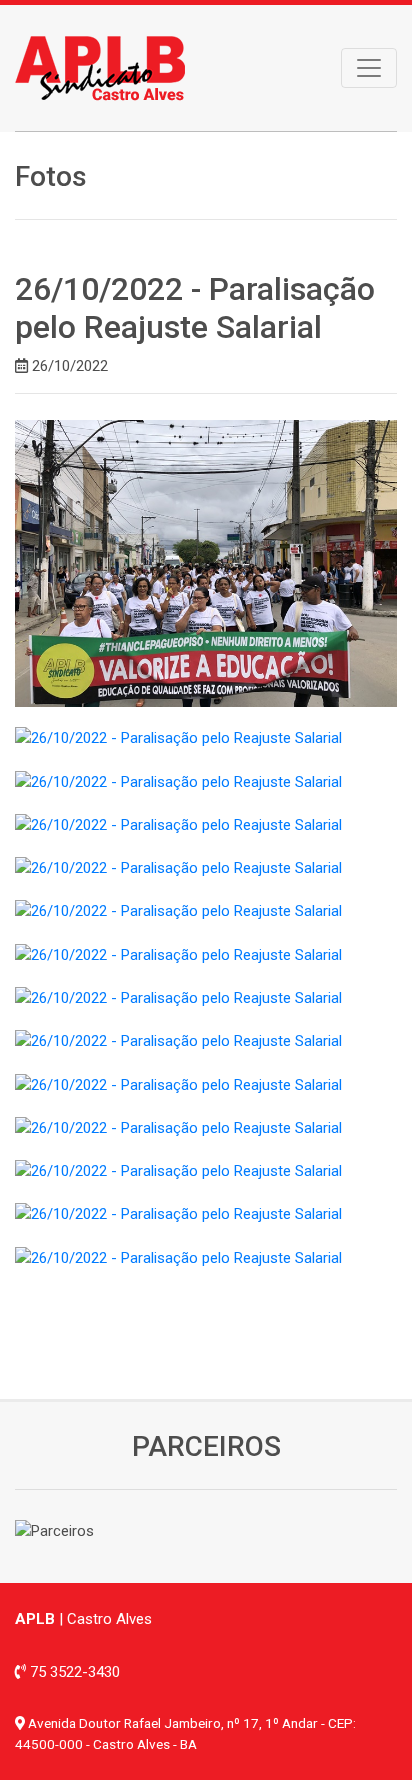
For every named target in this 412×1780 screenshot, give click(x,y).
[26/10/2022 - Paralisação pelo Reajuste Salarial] (206, 562)
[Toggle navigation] (369, 68)
